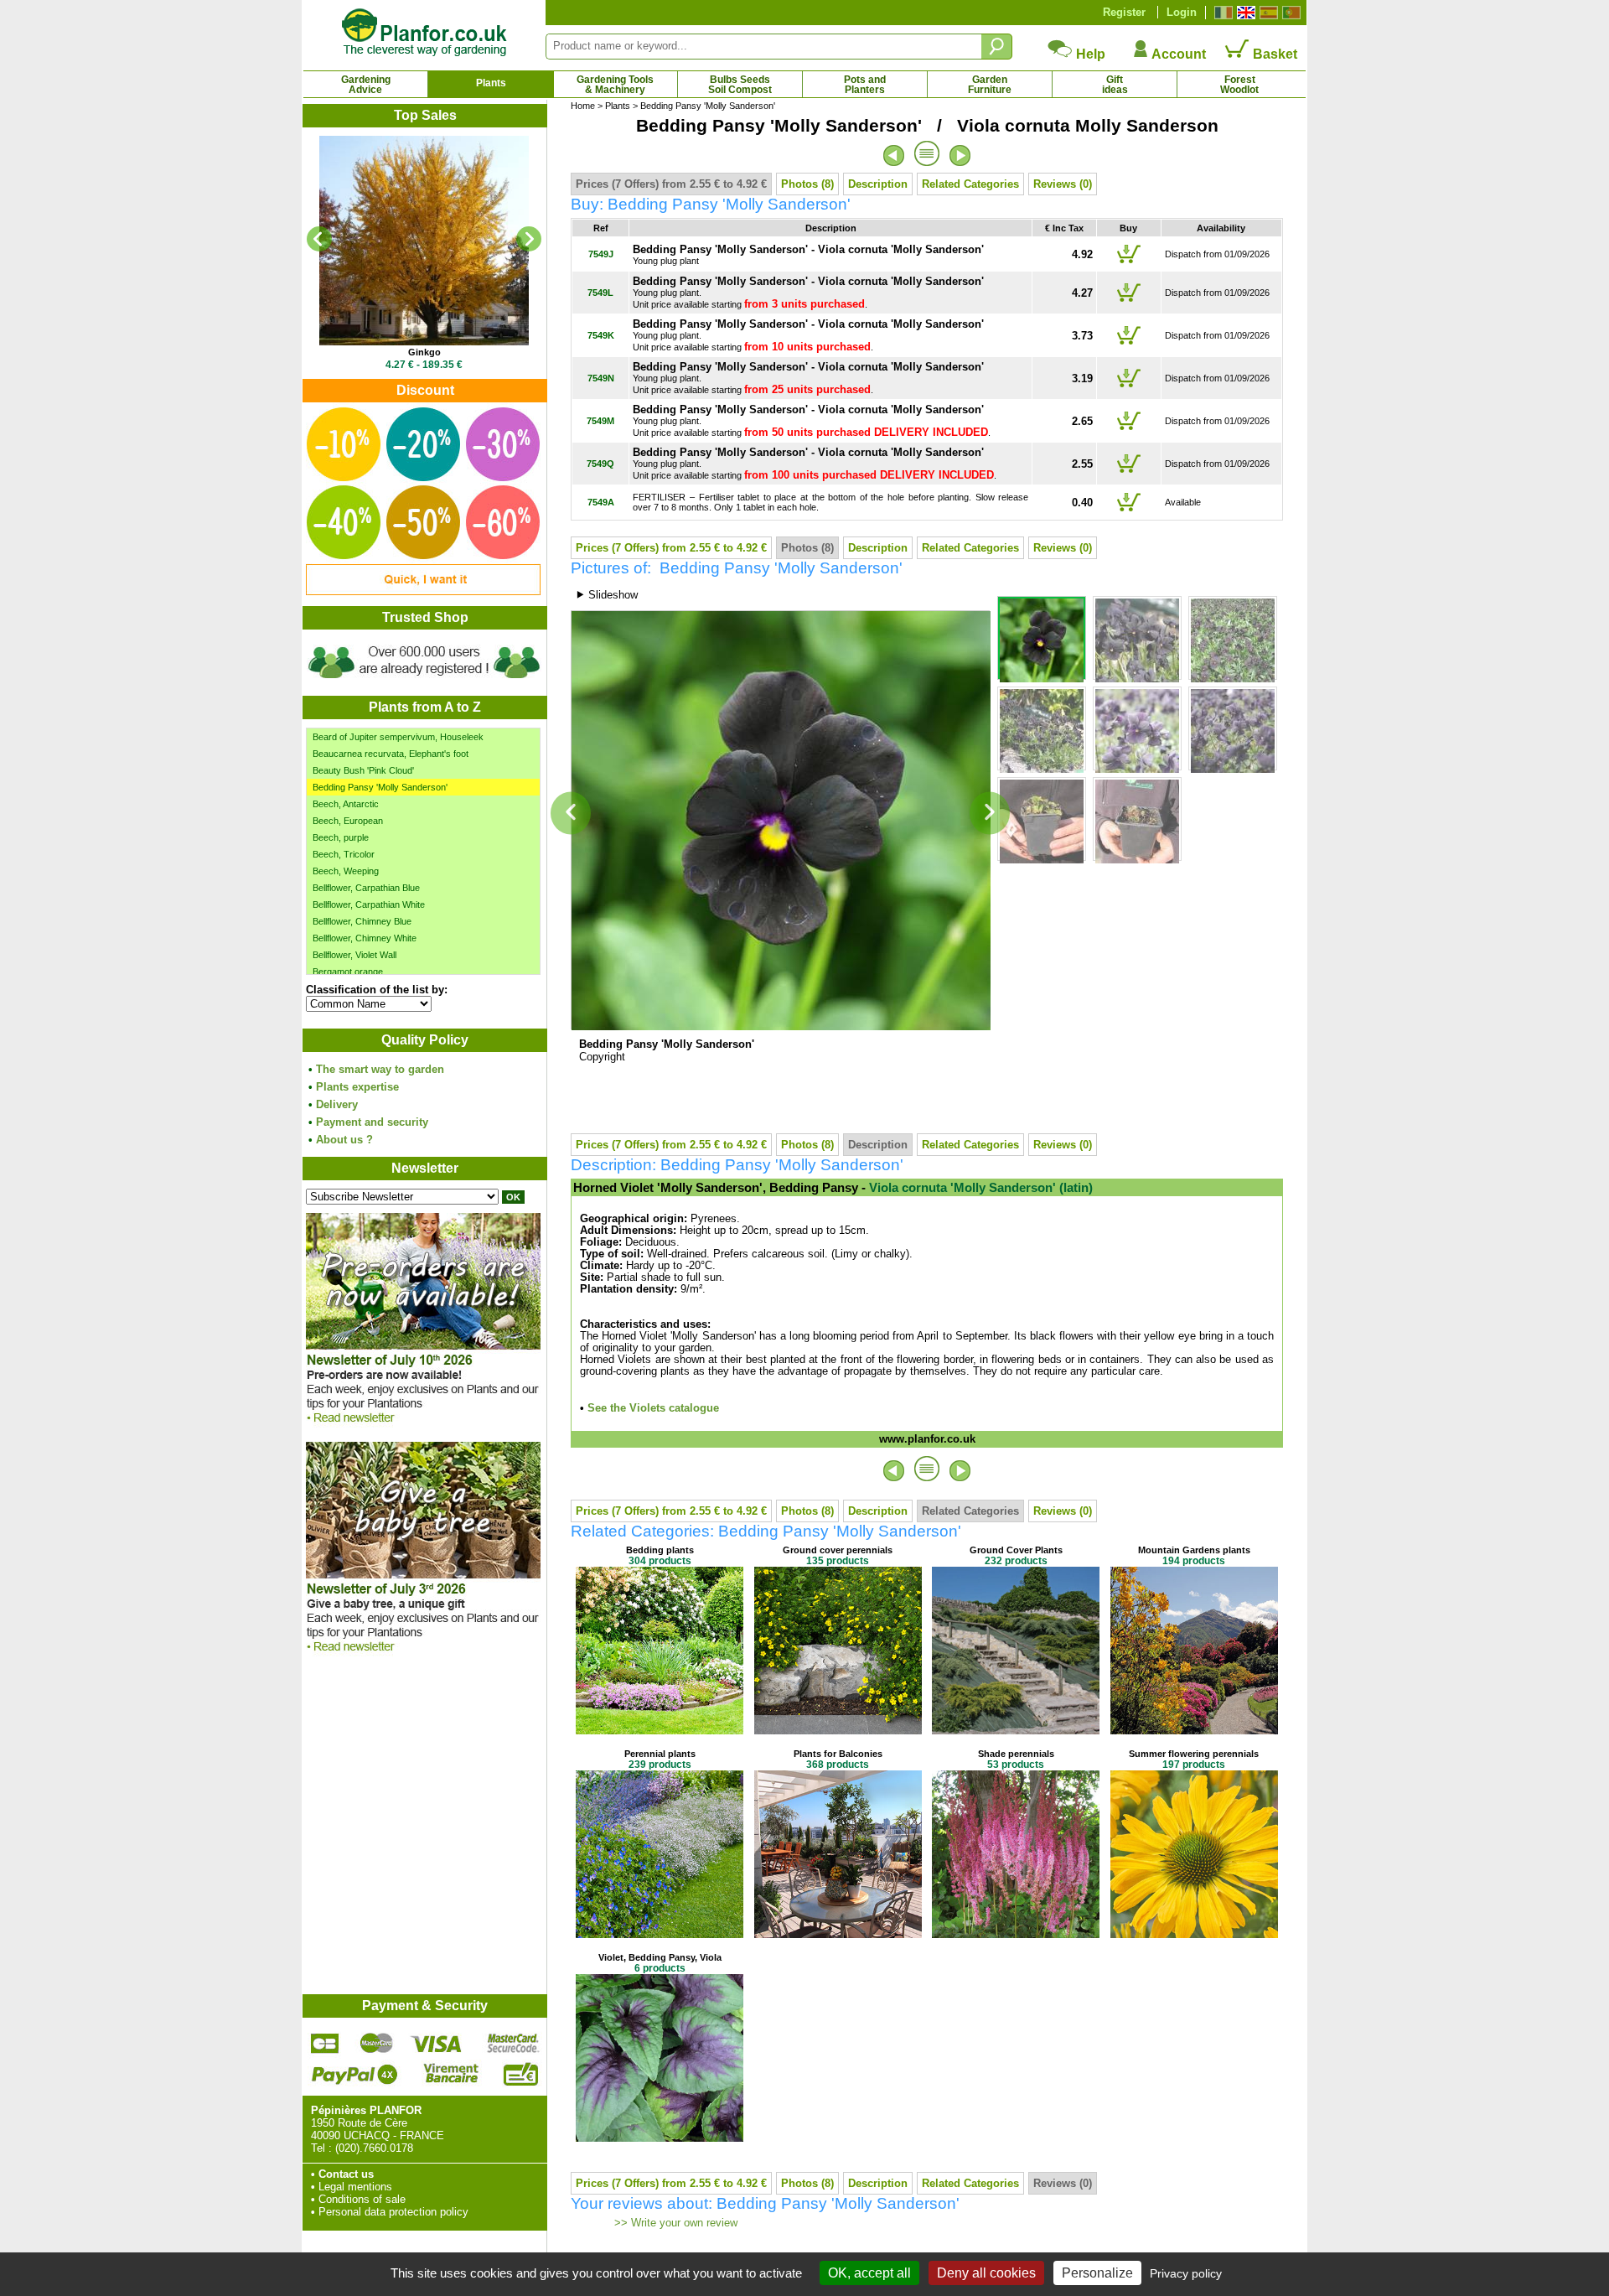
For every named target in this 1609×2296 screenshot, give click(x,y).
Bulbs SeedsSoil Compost (740, 85)
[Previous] (319, 239)
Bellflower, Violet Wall (354, 955)
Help (1089, 54)
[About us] (424, 681)
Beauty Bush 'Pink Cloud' (363, 770)
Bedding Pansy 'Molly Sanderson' (380, 787)
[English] (1244, 13)
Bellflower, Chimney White (365, 938)
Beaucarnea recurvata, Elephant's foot (391, 754)
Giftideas (1115, 85)
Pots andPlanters (865, 85)
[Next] (529, 239)
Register (1124, 12)
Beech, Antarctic (346, 804)
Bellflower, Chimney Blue (362, 921)
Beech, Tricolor (344, 854)
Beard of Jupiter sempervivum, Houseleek (398, 737)
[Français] (1221, 13)
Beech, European (348, 821)
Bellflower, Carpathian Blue (366, 888)
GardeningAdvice (366, 85)
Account (1177, 54)
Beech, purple (341, 837)
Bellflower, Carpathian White (369, 904)
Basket (1273, 54)
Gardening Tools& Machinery (615, 85)
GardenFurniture (990, 85)
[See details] (424, 241)
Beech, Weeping (346, 871)
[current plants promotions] (423, 591)
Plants (491, 83)
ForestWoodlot (1239, 85)
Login (1182, 12)
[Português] (1289, 13)
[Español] (1267, 13)
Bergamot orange (348, 972)
